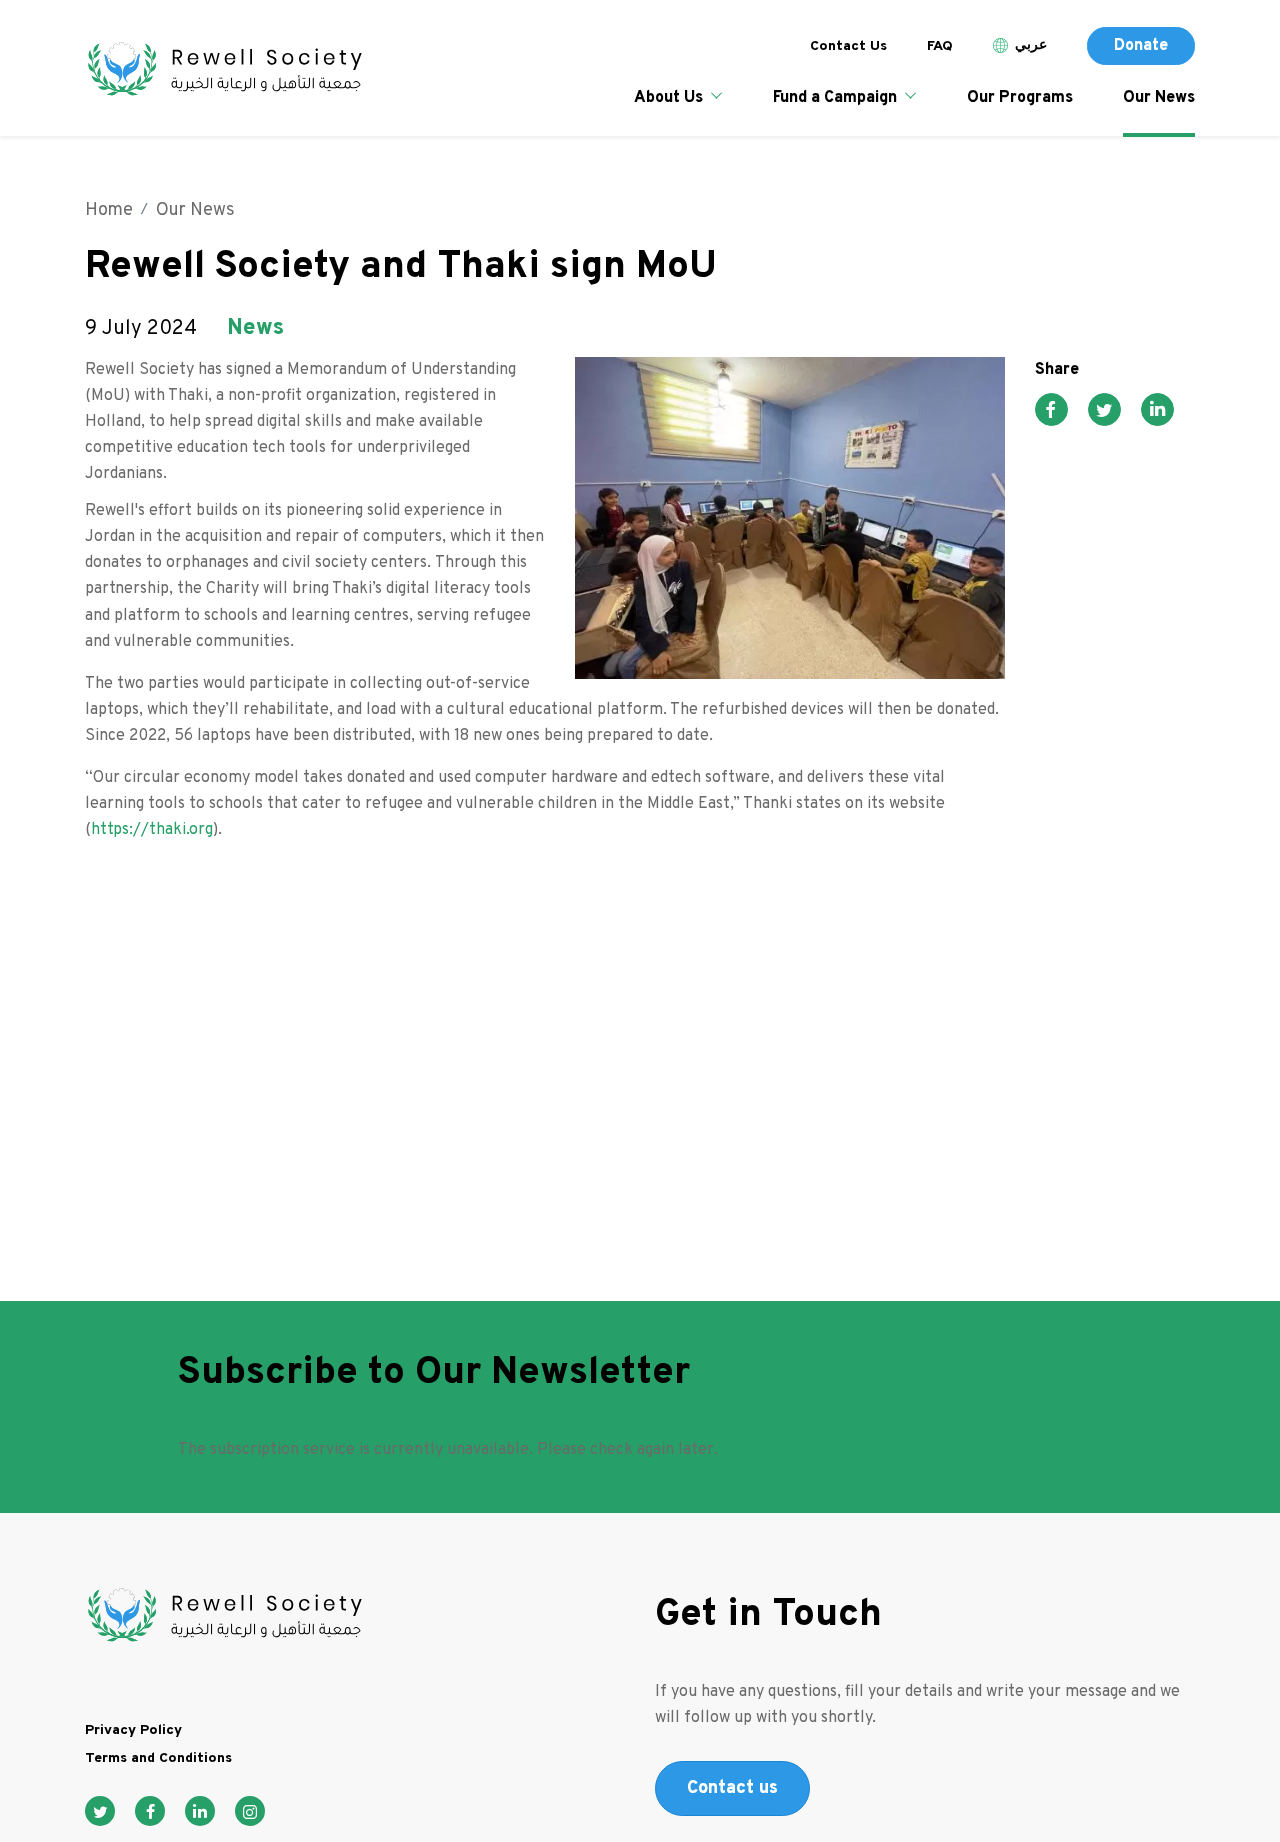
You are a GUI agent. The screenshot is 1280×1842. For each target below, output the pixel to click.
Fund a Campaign (835, 98)
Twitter (100, 1811)
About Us (668, 98)
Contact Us (848, 46)
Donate (1141, 46)
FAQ (940, 46)
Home (109, 210)
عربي (1031, 45)
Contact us (732, 1788)
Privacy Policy (133, 1730)
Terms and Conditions (158, 1758)
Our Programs (1020, 98)
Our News (1159, 98)
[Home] (224, 70)
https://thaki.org (152, 830)
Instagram (250, 1811)
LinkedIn (200, 1811)
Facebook (150, 1811)
